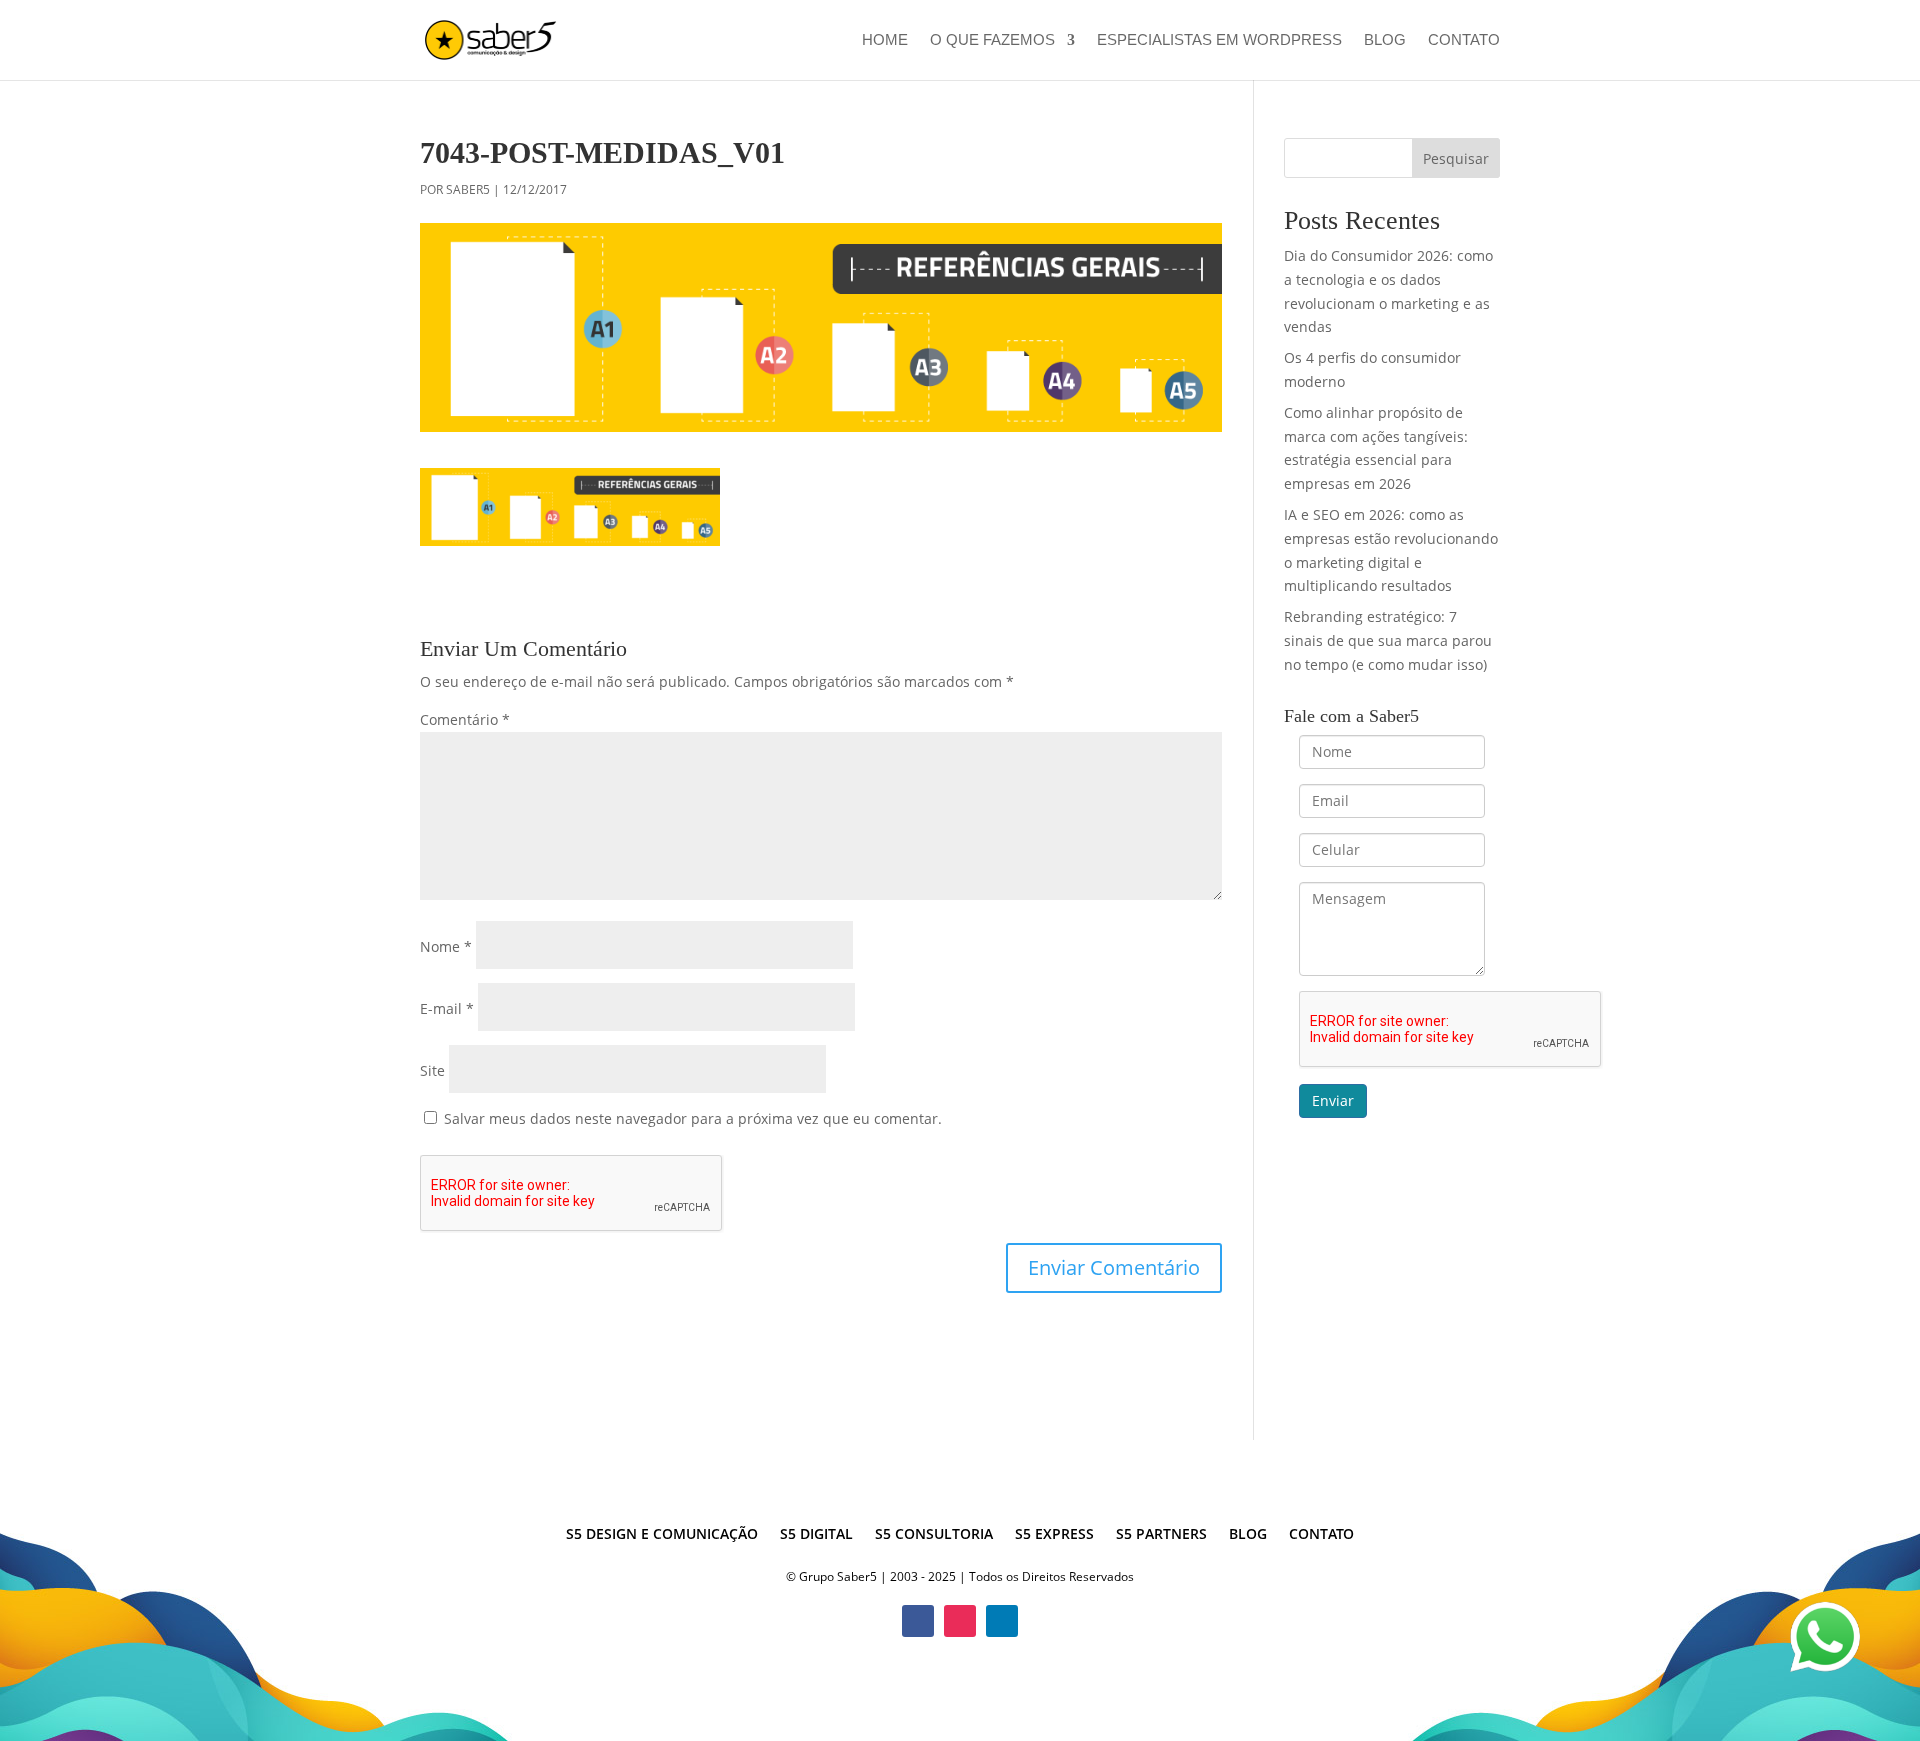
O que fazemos (992, 40)
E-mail (447, 1008)
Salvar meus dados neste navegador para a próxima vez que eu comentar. (693, 1118)
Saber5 (468, 189)
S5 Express (1054, 1535)
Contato (1464, 40)
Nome (446, 946)
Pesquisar (1456, 158)
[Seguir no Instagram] (960, 1621)
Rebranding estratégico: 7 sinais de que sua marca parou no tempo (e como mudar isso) (1388, 640)
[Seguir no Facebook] (918, 1621)
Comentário (465, 719)
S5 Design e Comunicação (662, 1535)
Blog (1385, 40)
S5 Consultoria (934, 1535)
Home (885, 40)
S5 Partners (1161, 1535)
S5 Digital (816, 1535)
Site (432, 1070)
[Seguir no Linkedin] (1002, 1621)
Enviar (1333, 1100)
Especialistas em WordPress (1219, 40)
